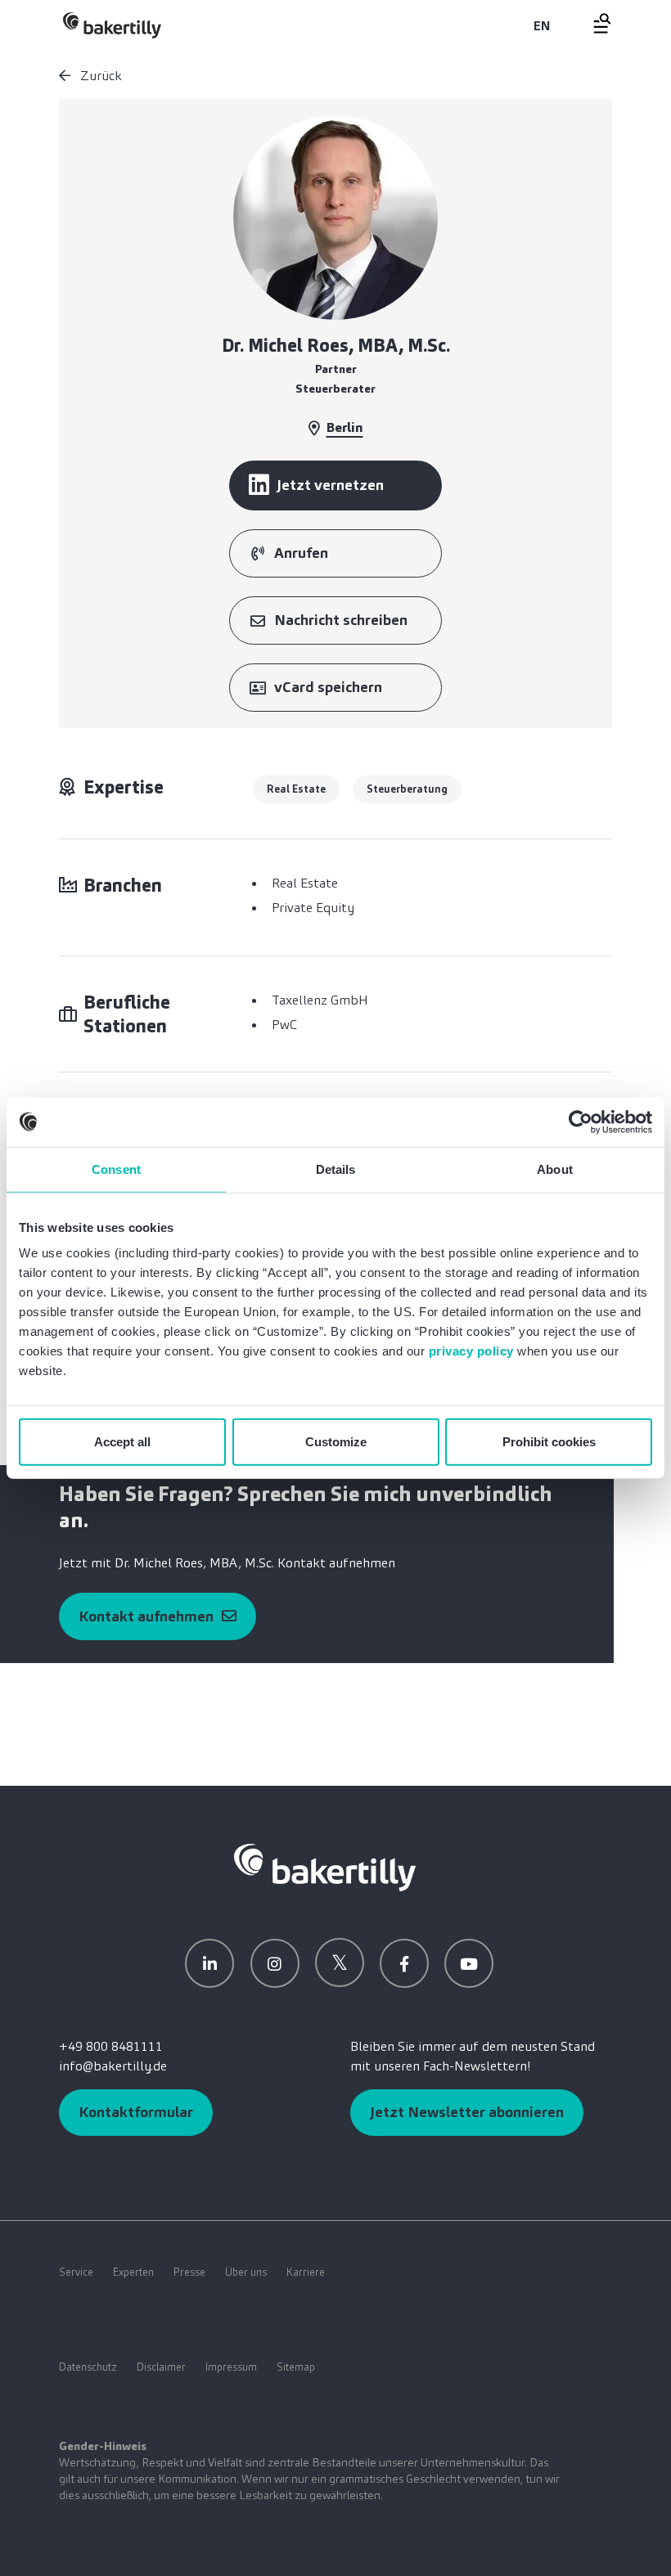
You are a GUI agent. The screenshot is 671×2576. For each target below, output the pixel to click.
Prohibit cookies (549, 1442)
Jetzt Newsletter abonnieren (467, 2112)
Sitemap (296, 2367)
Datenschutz (88, 2367)
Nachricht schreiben (341, 620)
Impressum (231, 2367)
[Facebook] (404, 1963)
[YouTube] (469, 1963)
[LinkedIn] (209, 1963)
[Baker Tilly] (112, 25)
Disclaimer (161, 2367)
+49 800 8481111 (111, 2046)
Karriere (306, 2272)
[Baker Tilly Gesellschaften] (325, 1866)
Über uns (246, 2272)
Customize (336, 1442)
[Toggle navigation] (592, 23)
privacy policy (471, 1351)
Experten (133, 2272)
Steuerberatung (407, 789)
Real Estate (296, 789)
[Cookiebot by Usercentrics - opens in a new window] (581, 1122)
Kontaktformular (136, 2112)
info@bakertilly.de (113, 2066)
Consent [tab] (116, 1169)
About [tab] (555, 1169)
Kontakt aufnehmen (146, 1616)
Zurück (99, 76)
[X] (340, 1962)
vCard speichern (328, 687)
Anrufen (301, 553)
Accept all (122, 1442)
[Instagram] (275, 1963)
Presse (189, 2272)
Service (76, 2272)
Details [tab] (336, 1169)
